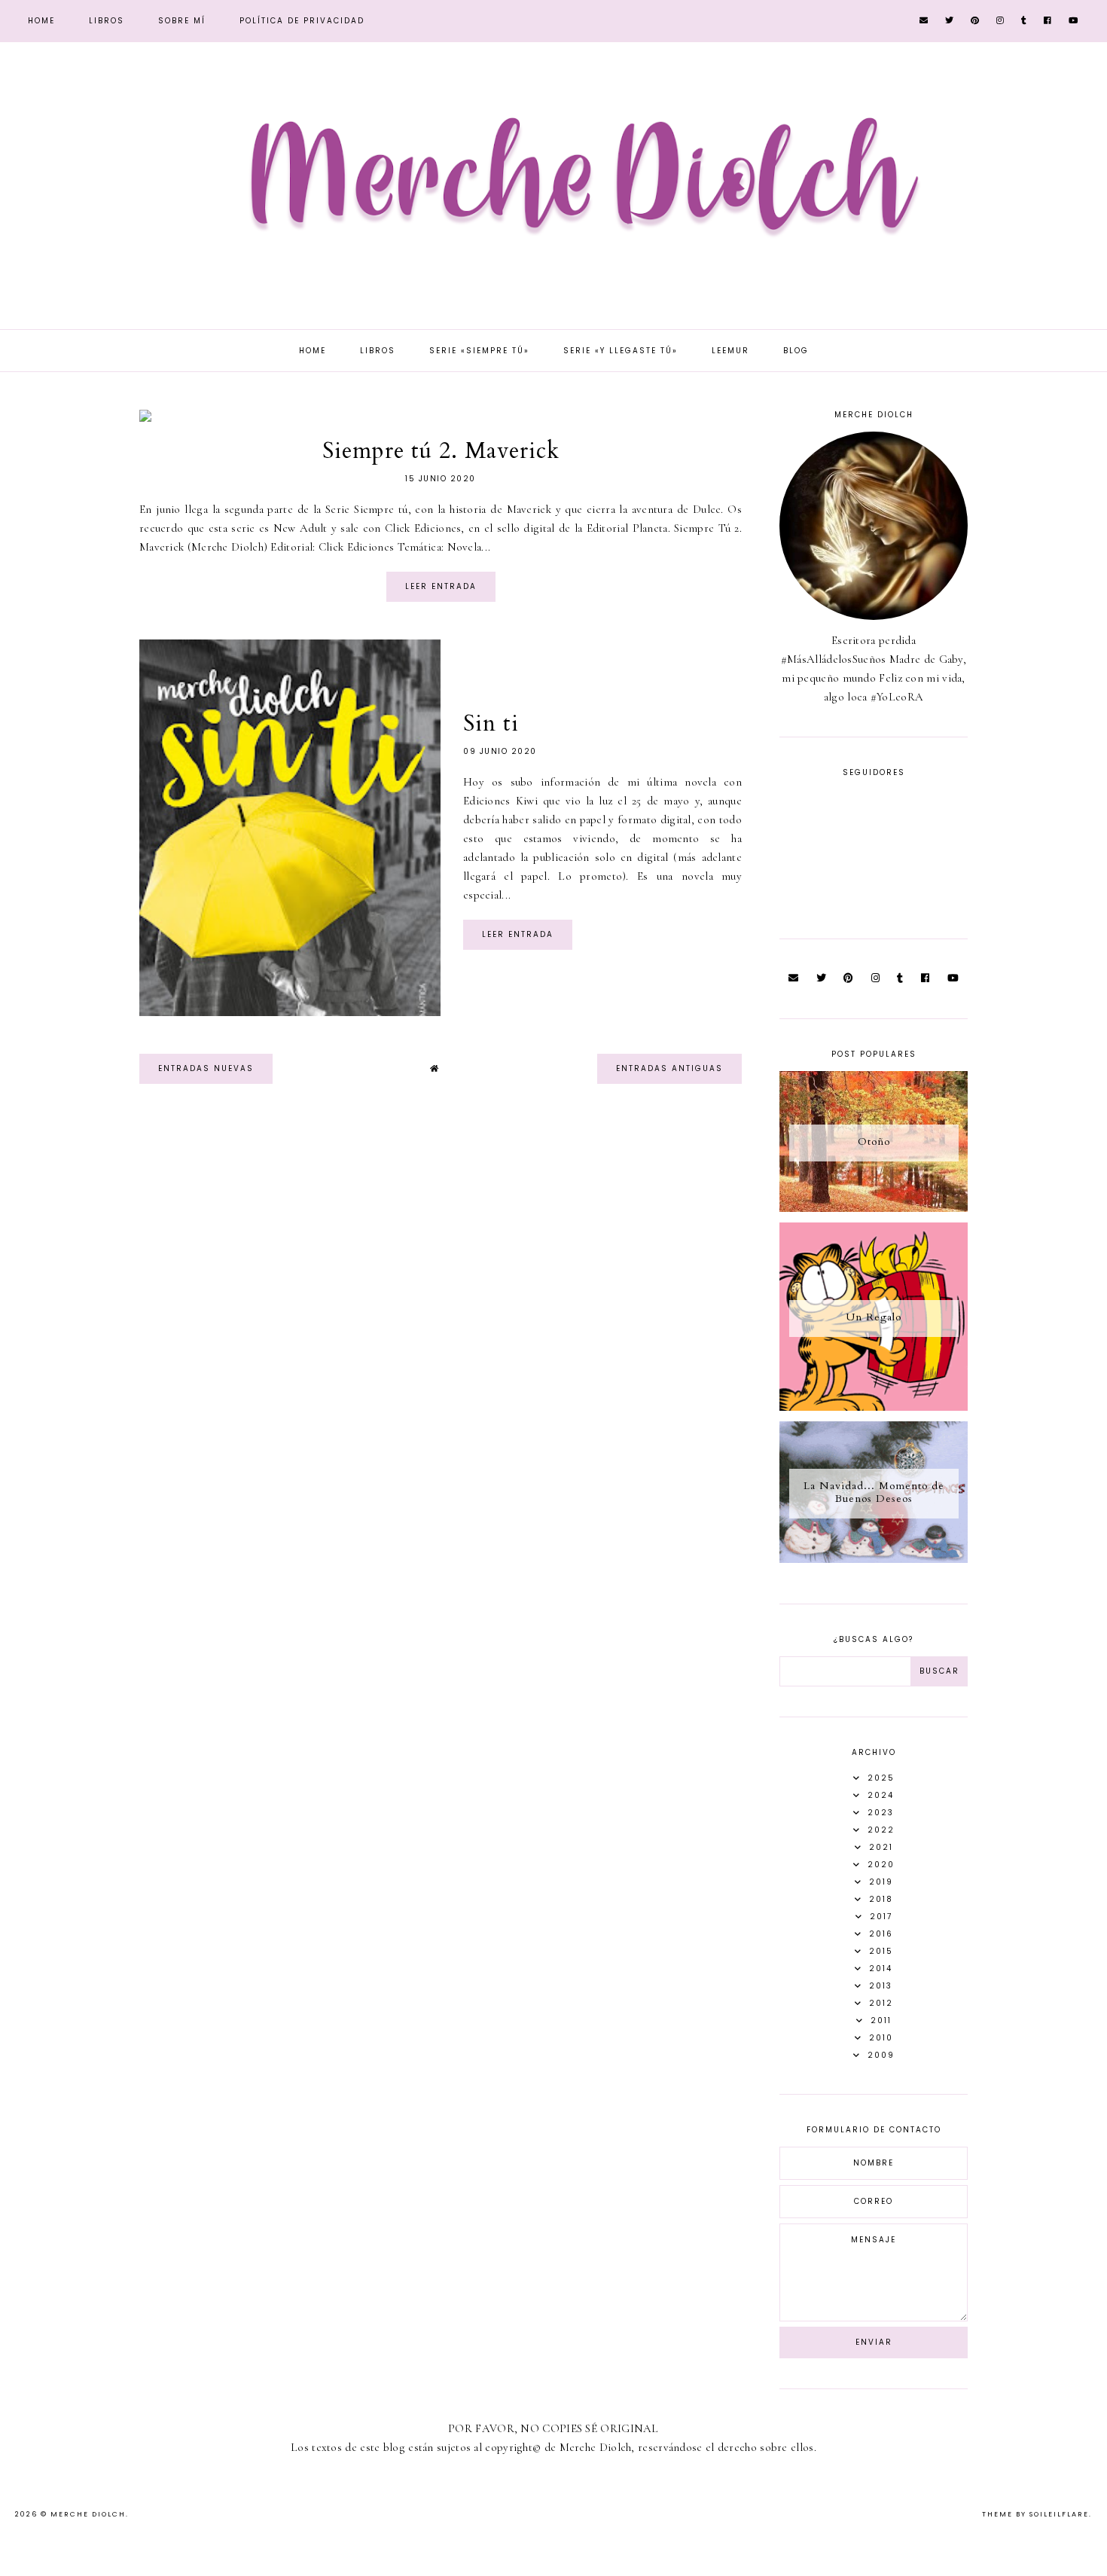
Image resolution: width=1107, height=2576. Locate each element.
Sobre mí (182, 21)
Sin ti (491, 723)
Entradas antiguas (669, 1068)
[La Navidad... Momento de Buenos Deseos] (874, 1559)
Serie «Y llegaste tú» (621, 351)
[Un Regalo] (874, 1407)
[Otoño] (874, 1208)
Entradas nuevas (206, 1068)
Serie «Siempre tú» (479, 351)
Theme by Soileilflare (1035, 2514)
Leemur (730, 351)
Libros (107, 21)
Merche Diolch (88, 2514)
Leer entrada (441, 586)
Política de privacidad (302, 21)
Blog (796, 351)
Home (41, 21)
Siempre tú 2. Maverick (441, 451)
